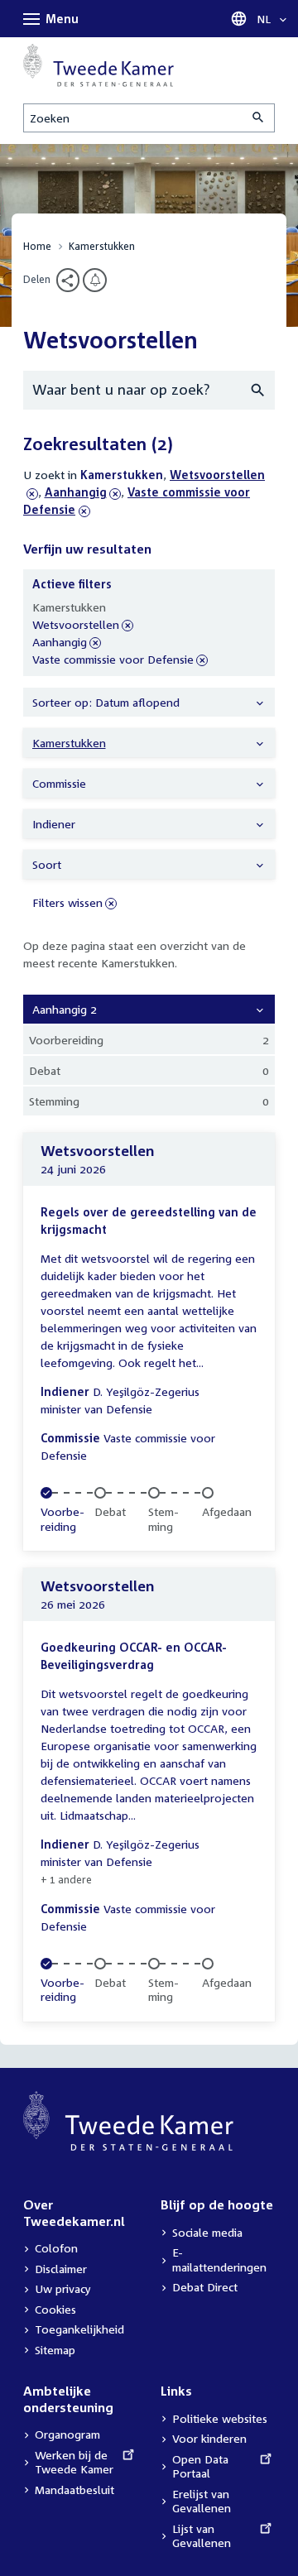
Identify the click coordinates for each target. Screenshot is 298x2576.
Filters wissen (67, 902)
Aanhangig (76, 492)
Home (37, 246)
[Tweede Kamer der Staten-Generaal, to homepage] (99, 65)
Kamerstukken (102, 246)
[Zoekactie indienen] (259, 118)
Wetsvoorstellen (76, 625)
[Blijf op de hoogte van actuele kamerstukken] (95, 280)
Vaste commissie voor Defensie (113, 660)
